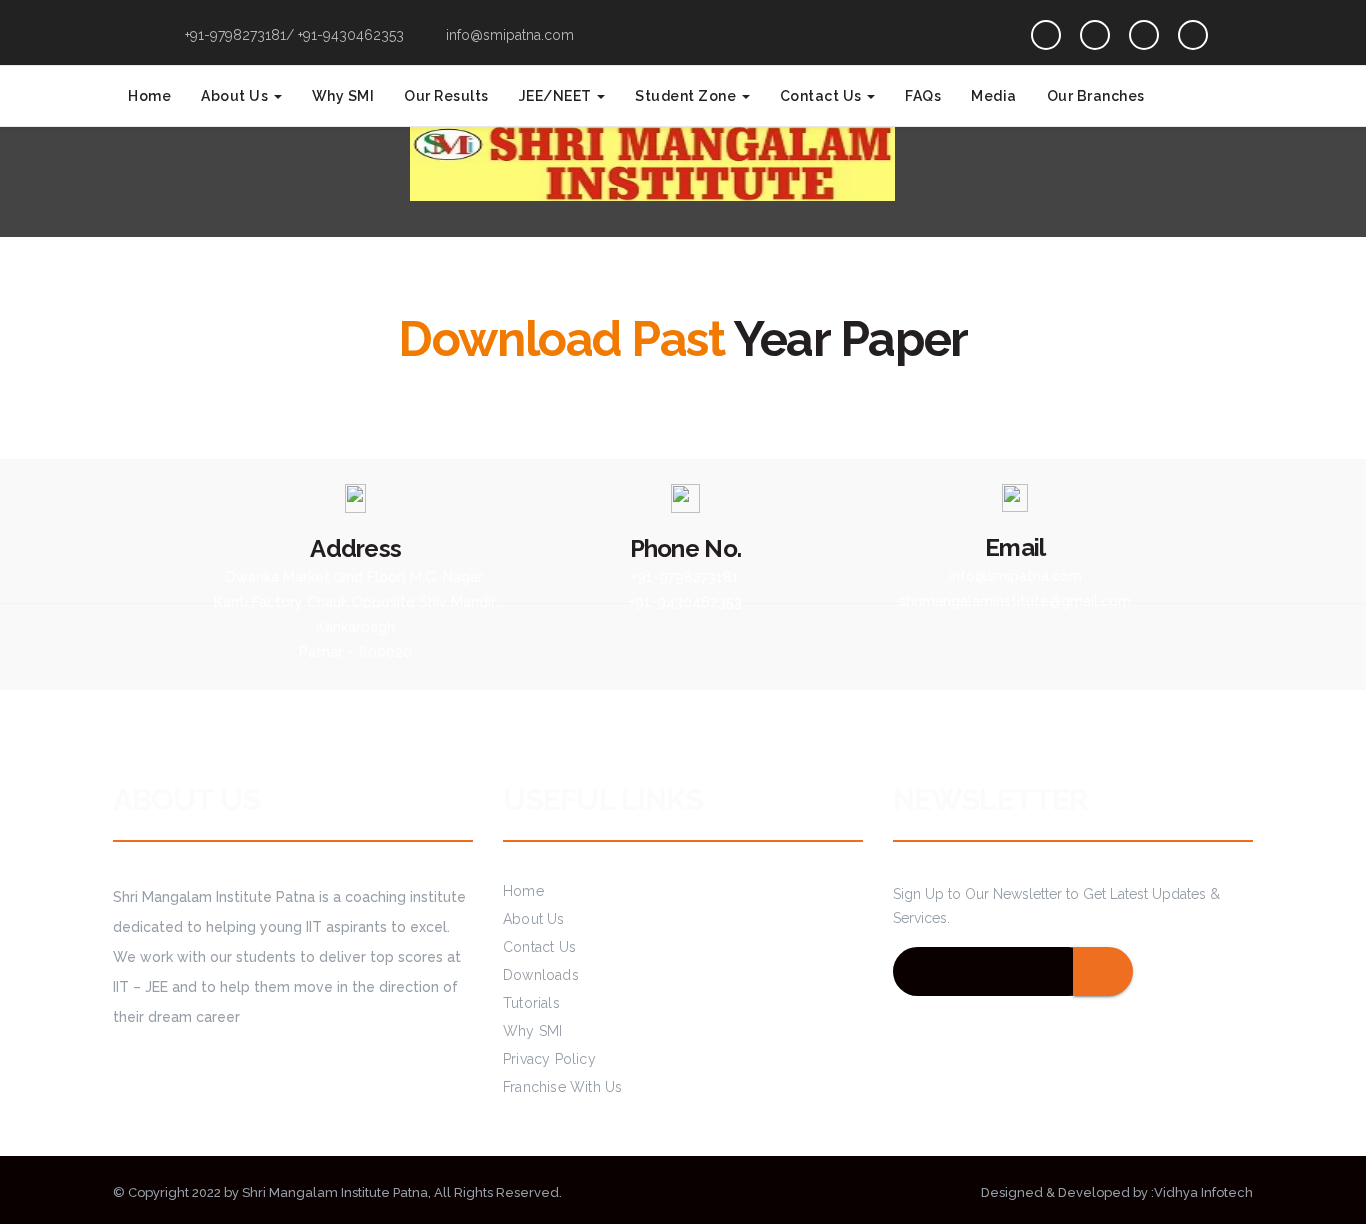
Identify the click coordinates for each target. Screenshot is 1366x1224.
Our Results (446, 96)
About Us (236, 96)
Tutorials (531, 1003)
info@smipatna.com (508, 35)
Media (994, 96)
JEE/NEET (557, 96)
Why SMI (343, 96)
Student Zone (687, 96)
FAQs (923, 96)
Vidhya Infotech (1203, 1192)
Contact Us (823, 96)
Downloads (541, 975)
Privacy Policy (549, 1059)
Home (149, 96)
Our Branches (1096, 96)
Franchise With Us (562, 1087)
